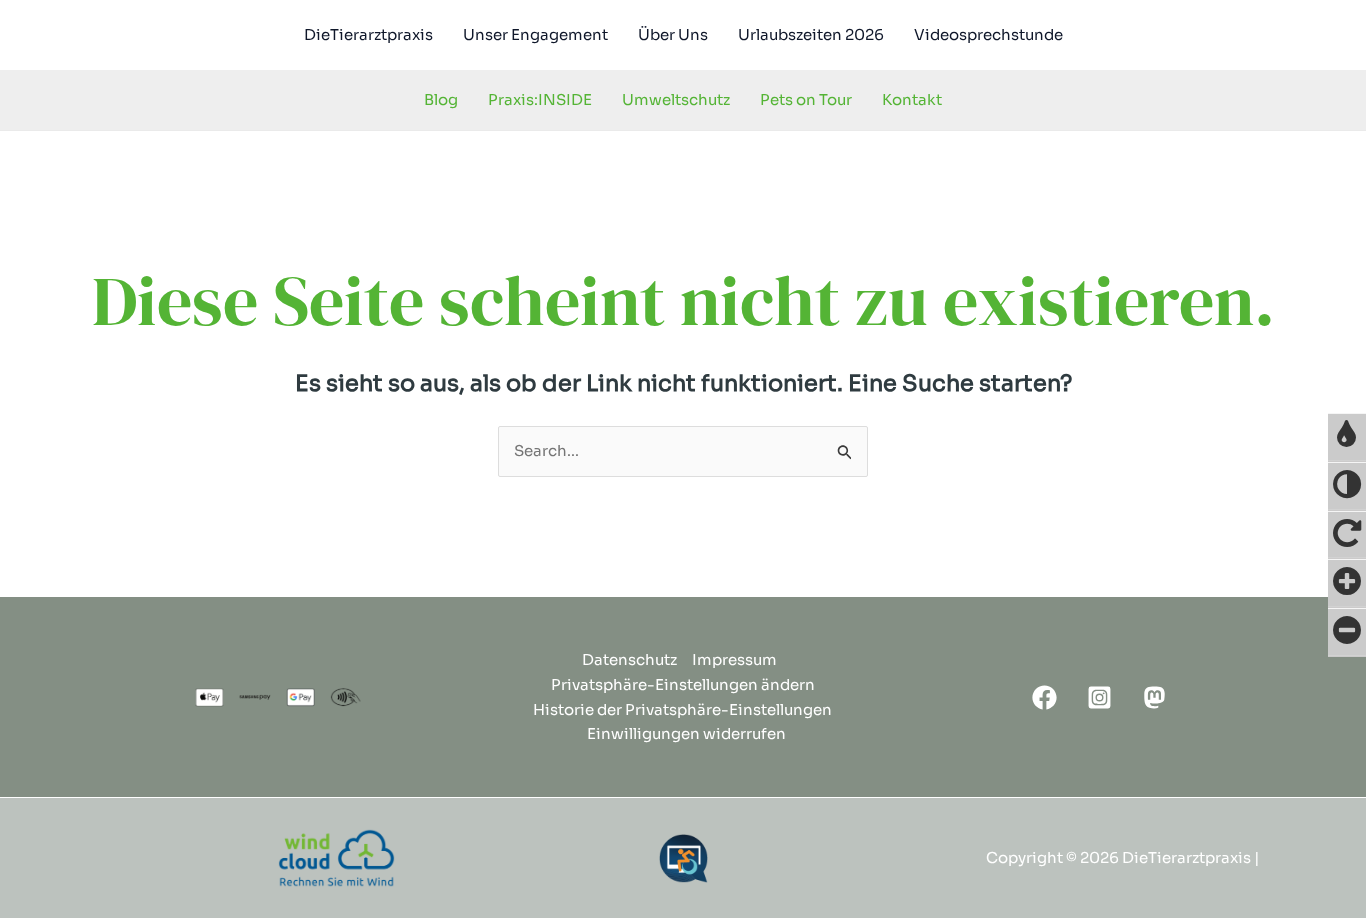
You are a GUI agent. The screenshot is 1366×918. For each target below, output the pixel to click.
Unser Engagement (535, 34)
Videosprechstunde (988, 34)
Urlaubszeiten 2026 (811, 34)
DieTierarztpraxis (368, 34)
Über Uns (673, 34)
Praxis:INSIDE (540, 99)
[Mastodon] (1154, 697)
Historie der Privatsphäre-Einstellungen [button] (682, 709)
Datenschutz (629, 659)
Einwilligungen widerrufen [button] (686, 733)
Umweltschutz (676, 99)
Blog (441, 99)
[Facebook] (1044, 697)
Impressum (734, 659)
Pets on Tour (806, 99)
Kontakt (912, 99)
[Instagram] (1099, 697)
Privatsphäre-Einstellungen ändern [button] (683, 684)
